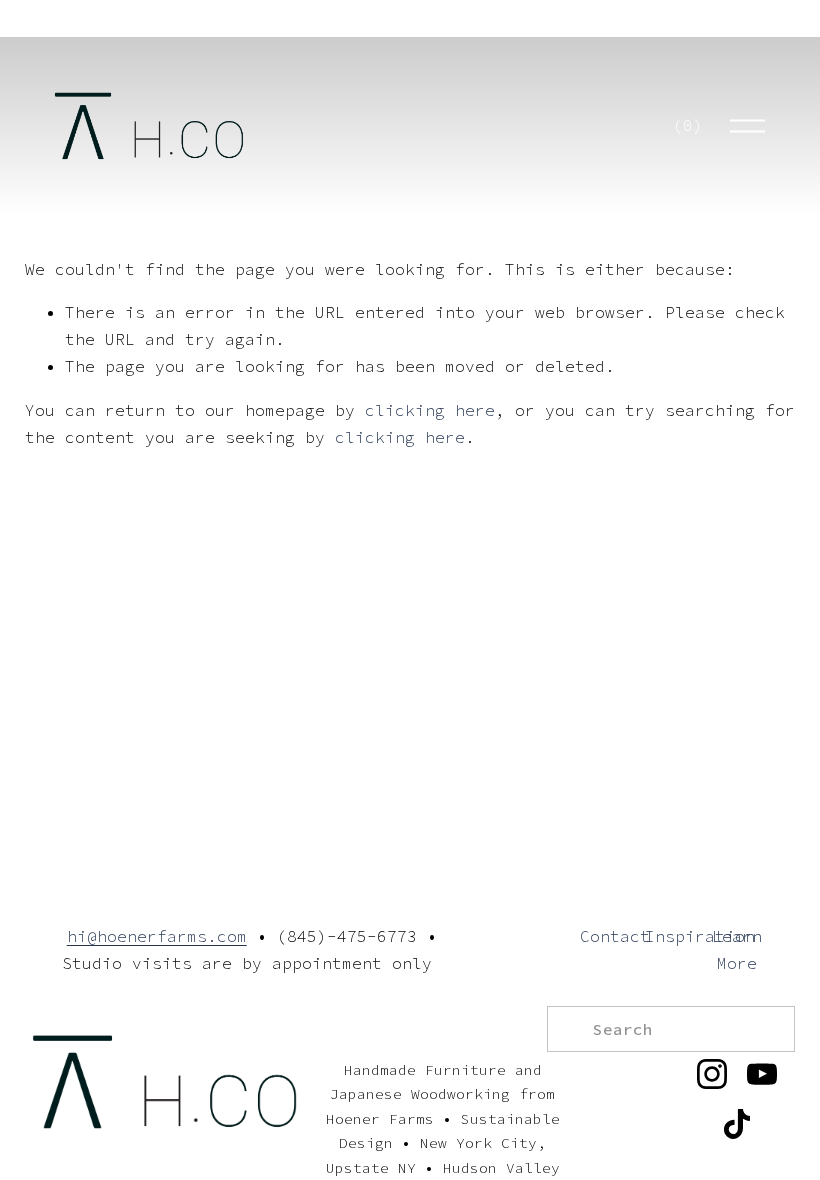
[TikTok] (737, 1124)
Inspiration (700, 936)
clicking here (430, 410)
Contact (615, 936)
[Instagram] (712, 1074)
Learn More (737, 949)
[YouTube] (762, 1074)
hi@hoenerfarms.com (157, 936)
